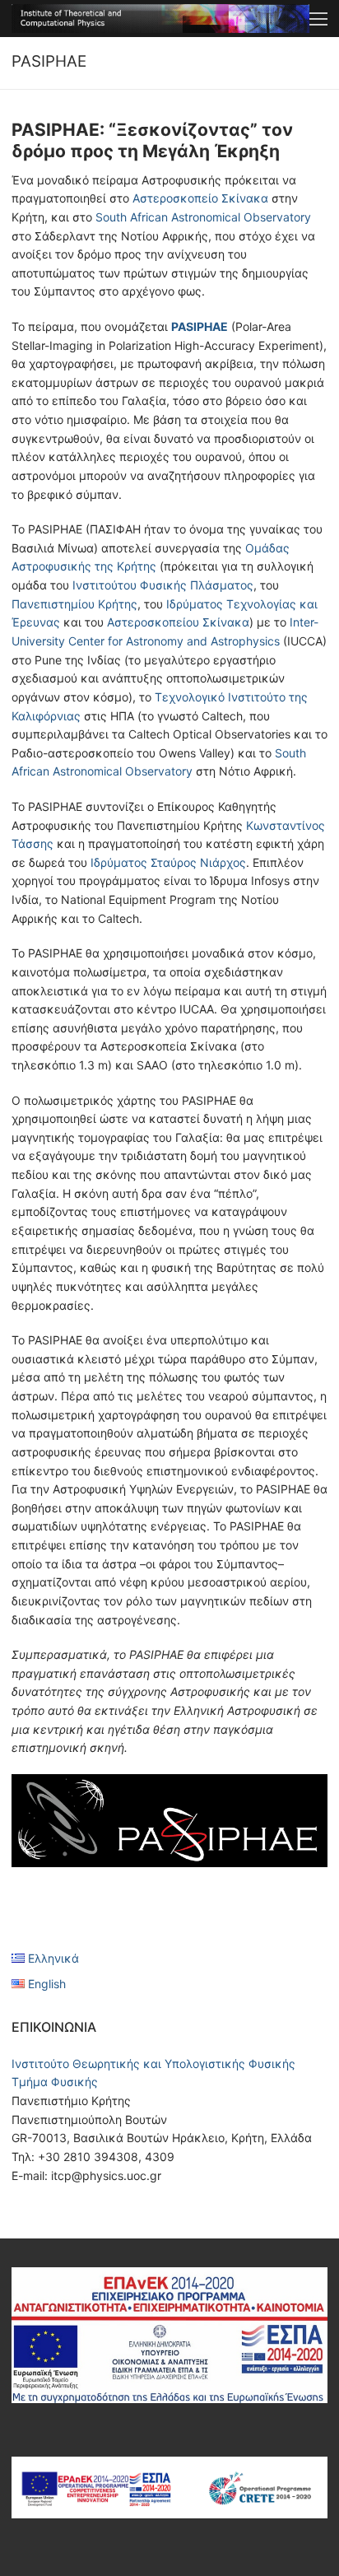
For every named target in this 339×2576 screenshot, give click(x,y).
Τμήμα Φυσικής (55, 2082)
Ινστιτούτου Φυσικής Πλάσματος (163, 585)
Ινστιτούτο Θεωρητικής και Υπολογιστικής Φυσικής (153, 2064)
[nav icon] (318, 18)
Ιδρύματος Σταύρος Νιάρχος (168, 862)
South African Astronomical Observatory (203, 217)
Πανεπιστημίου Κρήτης (74, 604)
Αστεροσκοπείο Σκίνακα (200, 198)
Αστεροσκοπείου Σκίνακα (178, 622)
